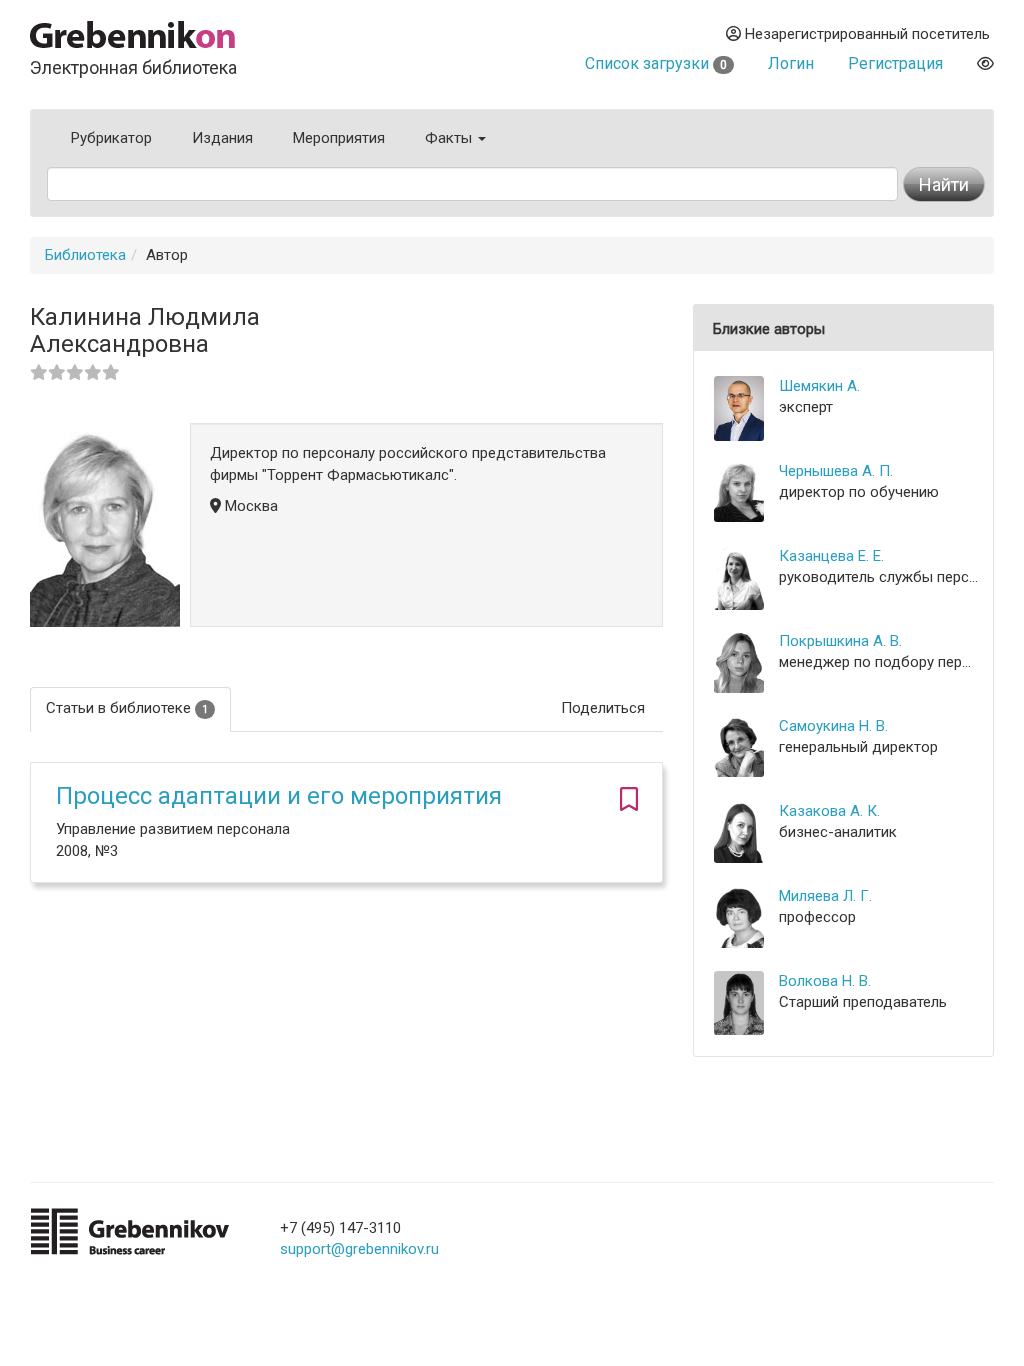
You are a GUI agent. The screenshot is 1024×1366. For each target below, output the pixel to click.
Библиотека (85, 255)
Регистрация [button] (895, 63)
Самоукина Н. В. (833, 726)
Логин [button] (791, 63)
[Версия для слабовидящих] (985, 63)
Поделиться (603, 708)
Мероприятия (339, 138)
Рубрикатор (111, 138)
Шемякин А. (819, 386)
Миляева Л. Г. (825, 896)
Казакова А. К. (829, 811)
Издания (222, 138)
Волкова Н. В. (825, 981)
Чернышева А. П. (836, 471)
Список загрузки (656, 63)
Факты (450, 138)
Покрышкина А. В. (840, 641)
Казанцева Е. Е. (831, 556)
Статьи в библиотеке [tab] (127, 708)
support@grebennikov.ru (359, 1249)
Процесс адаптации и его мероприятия (279, 796)
